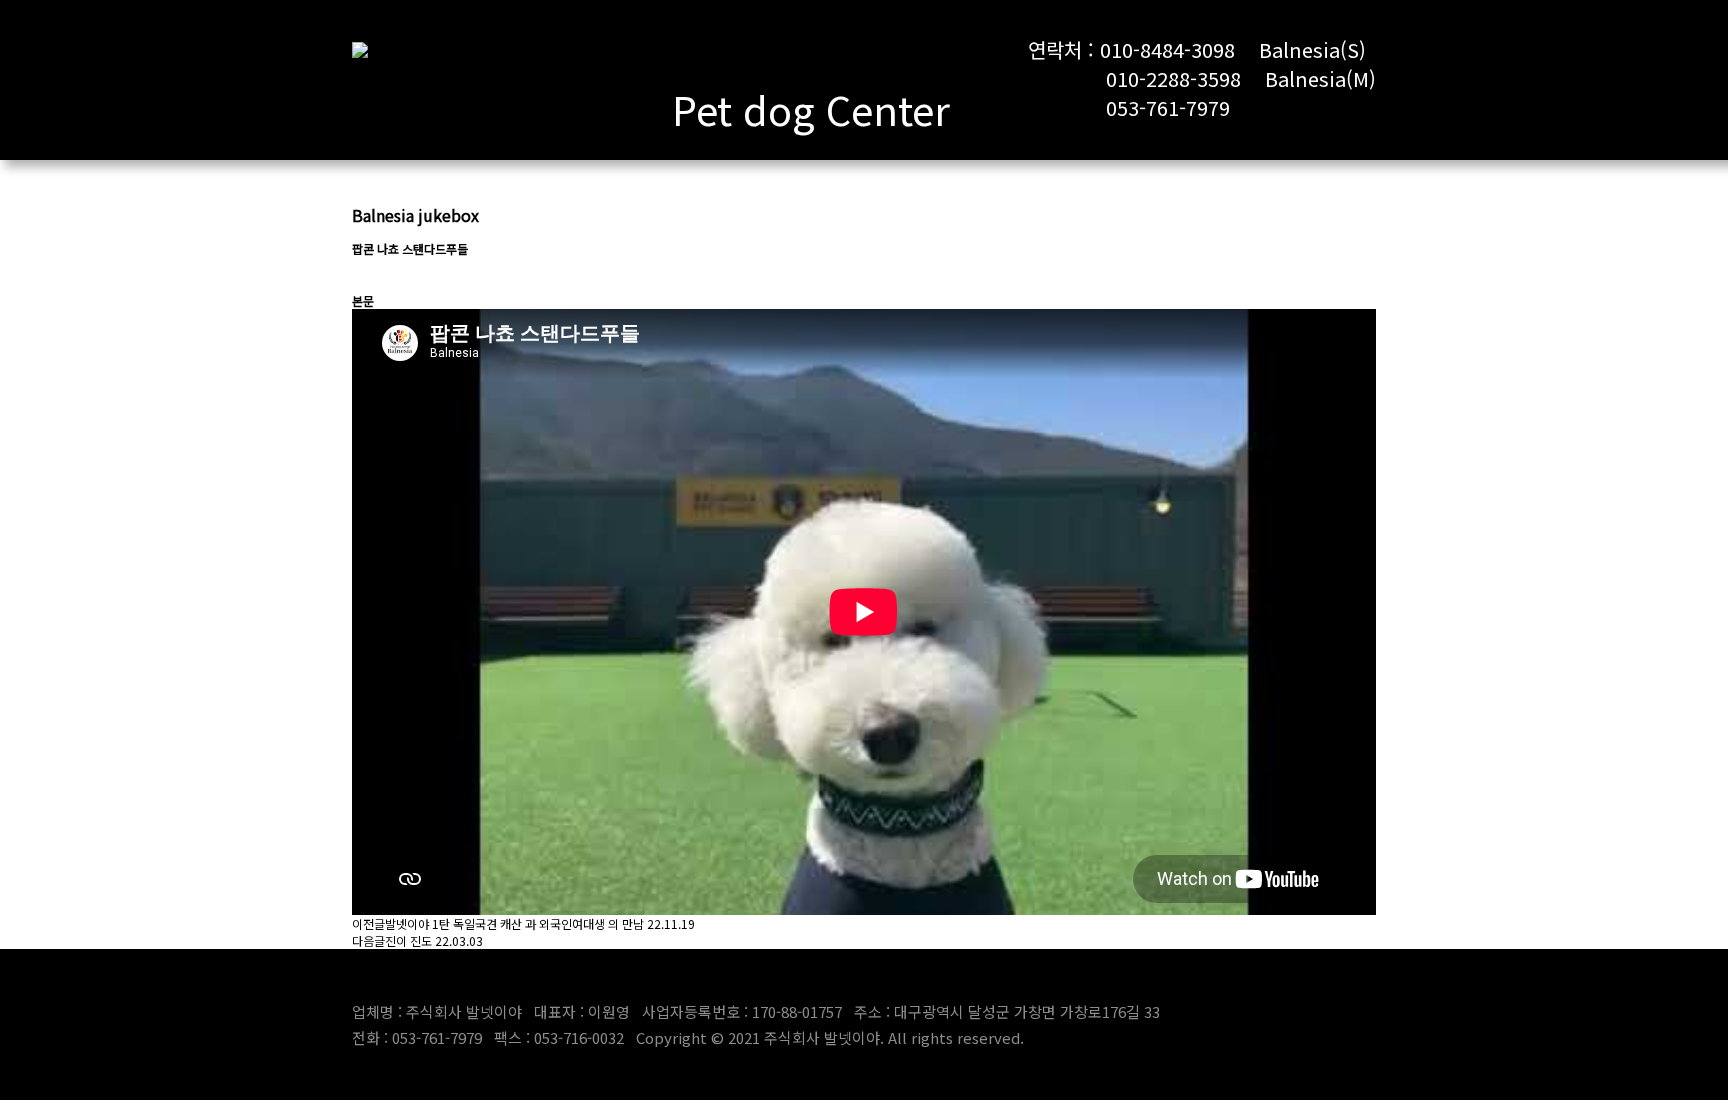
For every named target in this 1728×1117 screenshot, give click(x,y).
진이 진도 (408, 940)
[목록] (362, 274)
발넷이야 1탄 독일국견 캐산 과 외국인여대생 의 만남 (514, 923)
